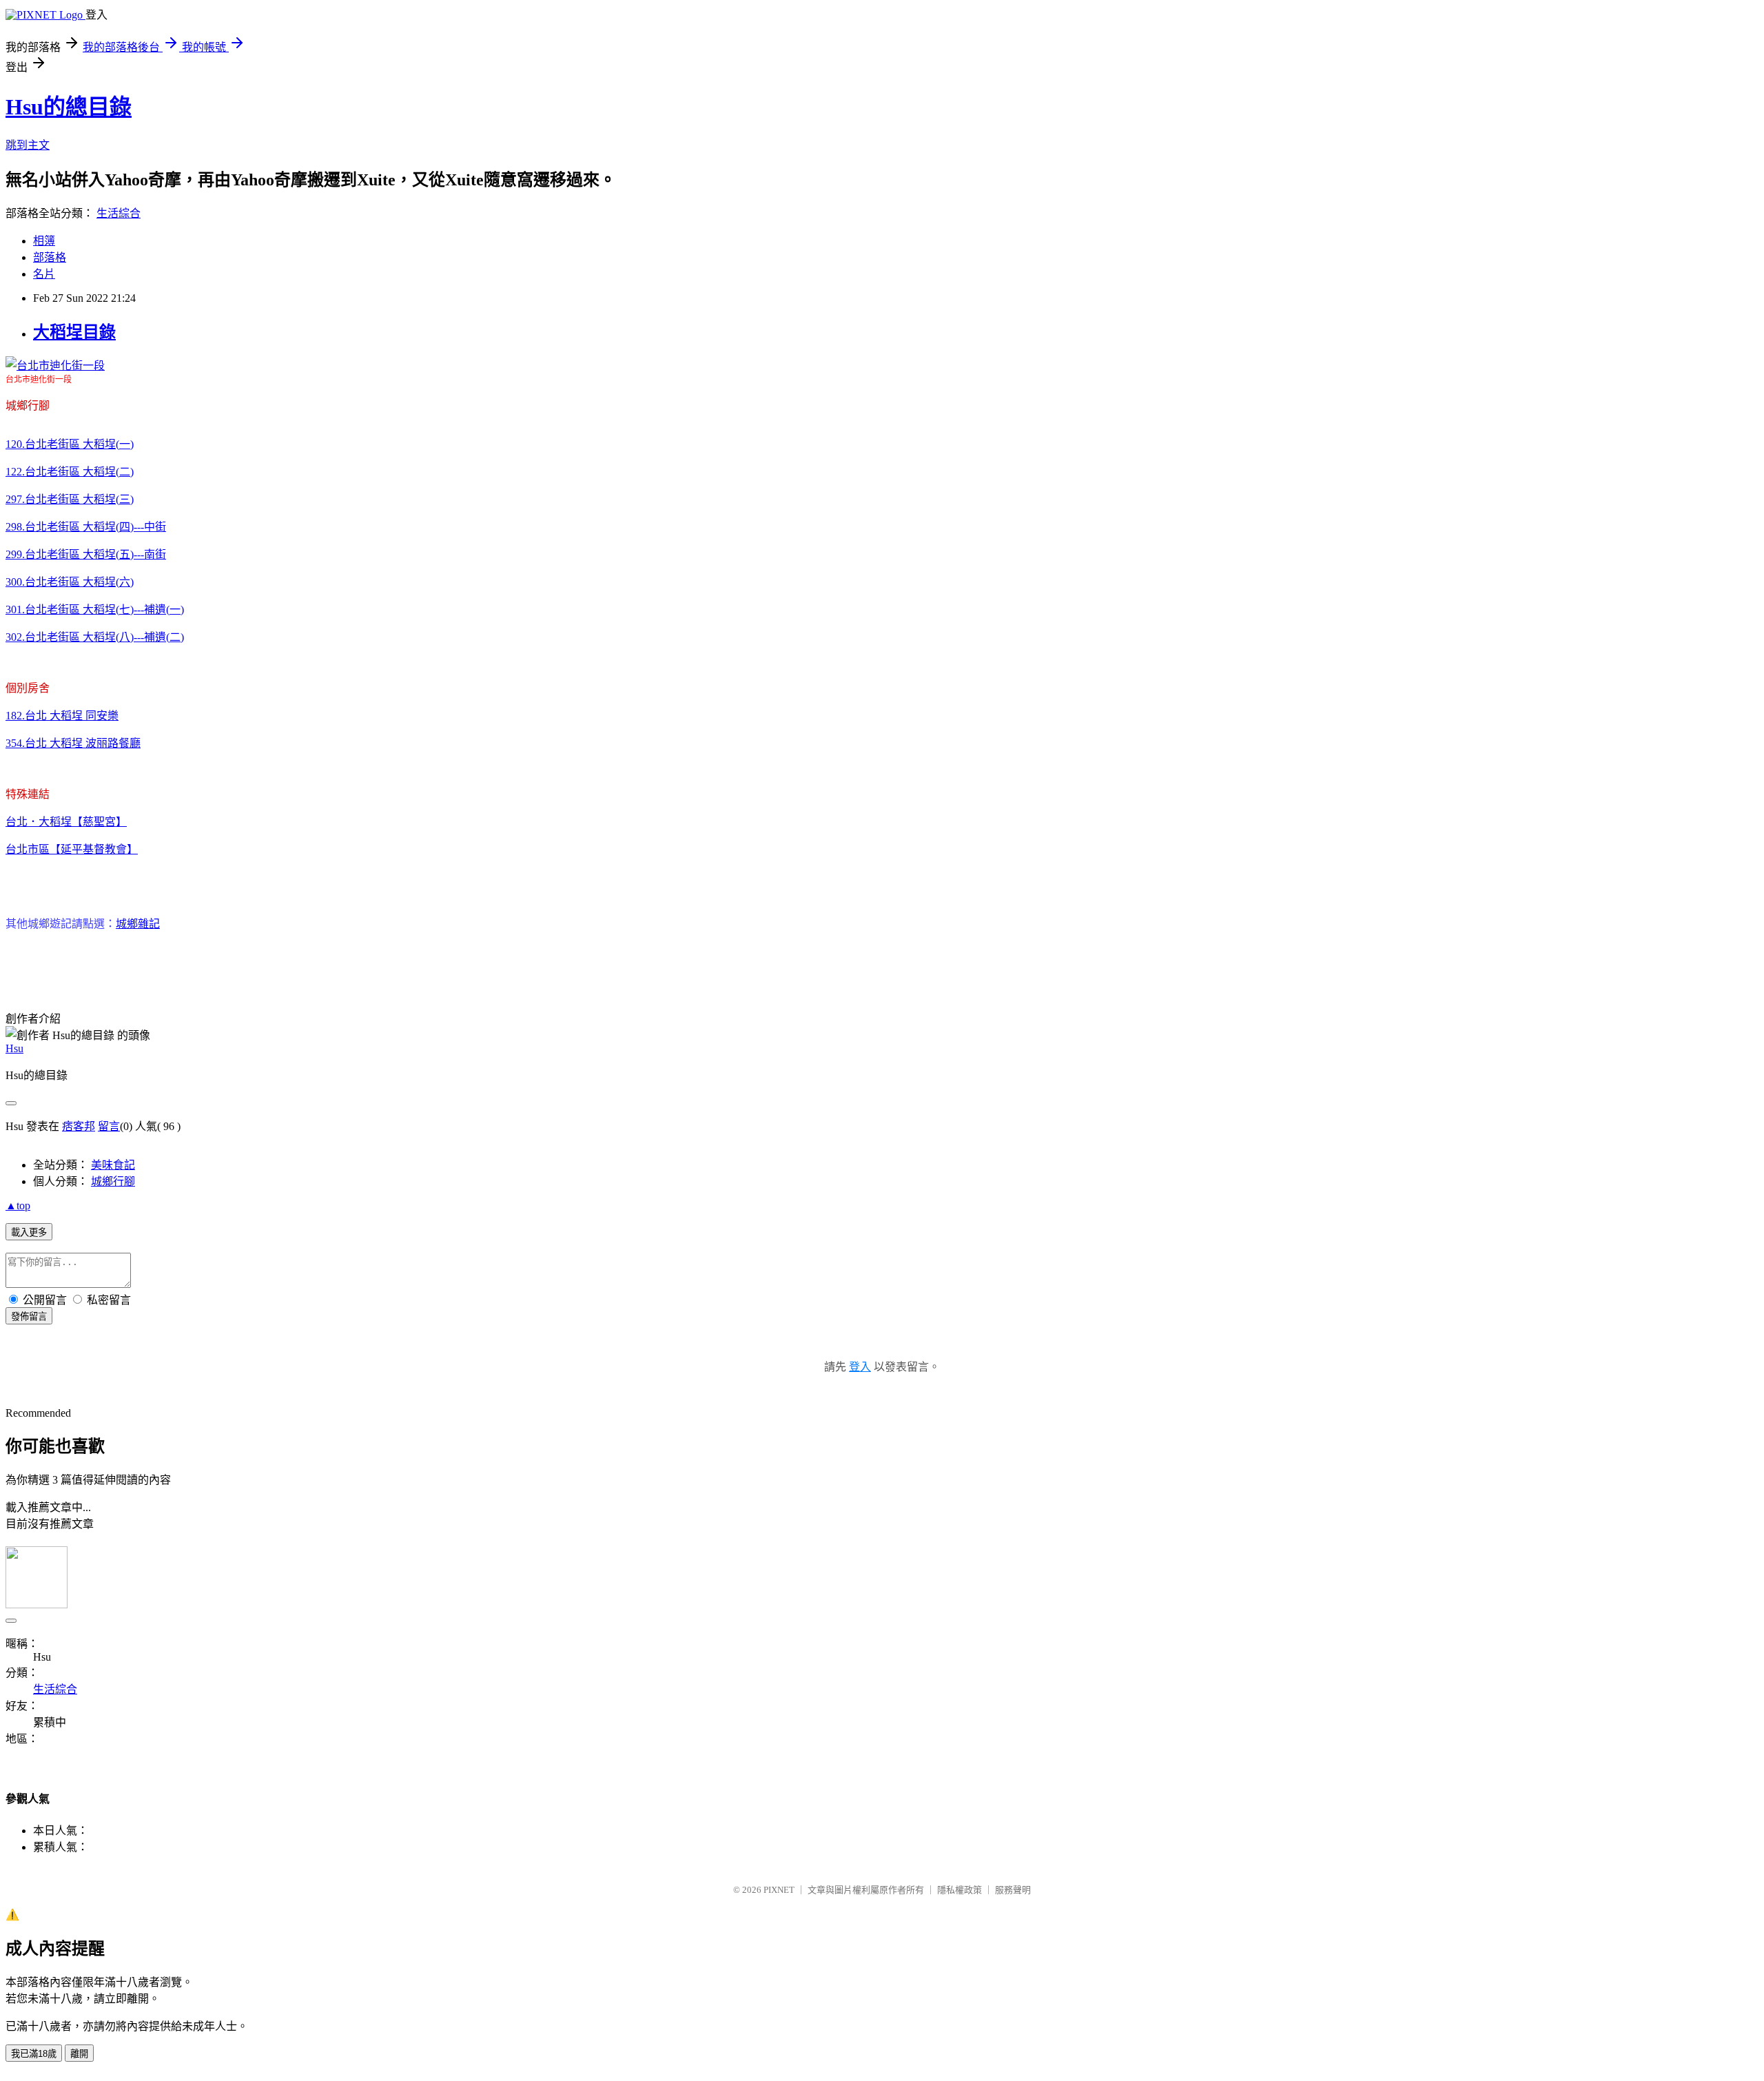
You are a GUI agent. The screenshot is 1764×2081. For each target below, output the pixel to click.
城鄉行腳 (113, 1181)
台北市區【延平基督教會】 (72, 849)
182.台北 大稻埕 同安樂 (62, 716)
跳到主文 (28, 145)
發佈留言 (29, 1316)
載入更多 (29, 1232)
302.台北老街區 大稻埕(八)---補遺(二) (95, 637)
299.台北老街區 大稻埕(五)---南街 (86, 554)
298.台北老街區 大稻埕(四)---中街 (86, 527)
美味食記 (113, 1165)
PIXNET (779, 1890)
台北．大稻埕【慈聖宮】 (66, 822)
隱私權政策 (960, 1890)
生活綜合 (119, 213)
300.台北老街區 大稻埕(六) (70, 582)
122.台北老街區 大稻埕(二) (70, 472)
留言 (109, 1126)
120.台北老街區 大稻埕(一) (70, 444)
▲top (18, 1206)
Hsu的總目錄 (69, 107)
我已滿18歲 (34, 2054)
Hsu (14, 1048)
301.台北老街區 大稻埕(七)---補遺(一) (95, 609)
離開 (79, 2054)
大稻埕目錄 (74, 332)
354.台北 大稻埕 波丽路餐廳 (73, 743)
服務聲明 (1013, 1890)
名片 (44, 274)
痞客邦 (79, 1126)
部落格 (50, 257)
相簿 (44, 241)
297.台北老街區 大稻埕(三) (70, 499)
